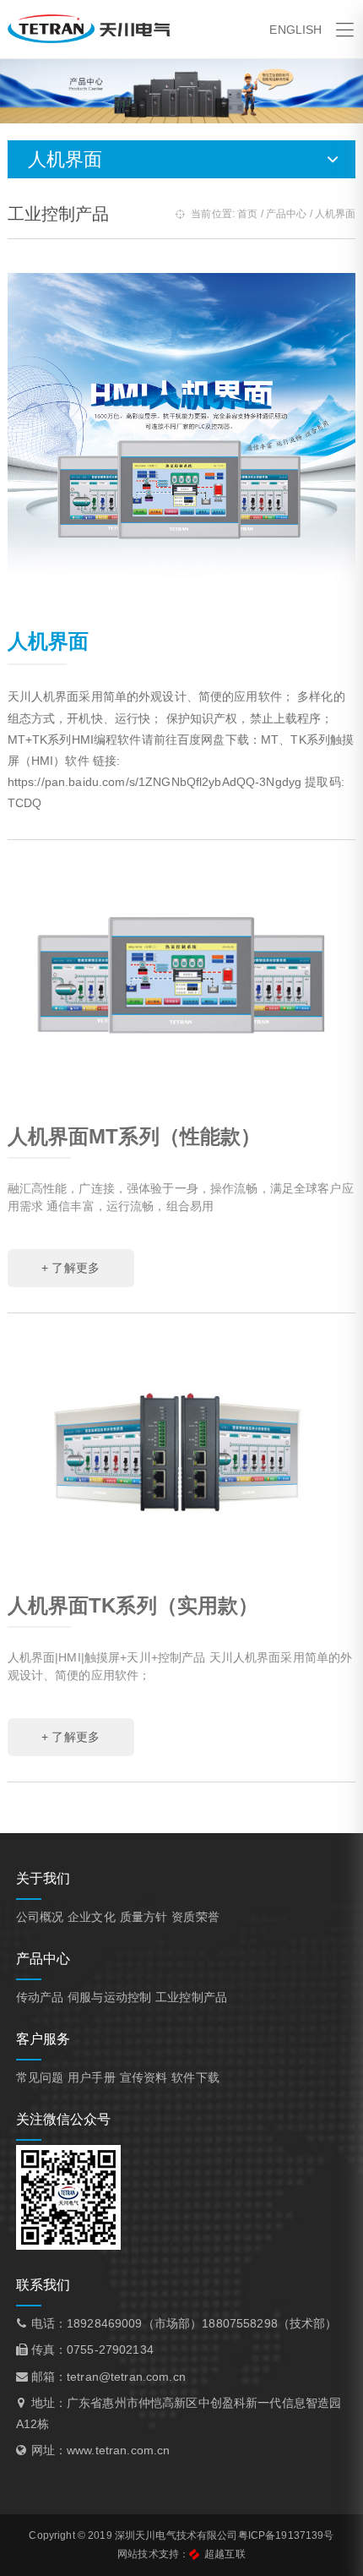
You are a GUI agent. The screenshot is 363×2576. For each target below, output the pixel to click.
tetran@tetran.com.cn (126, 2377)
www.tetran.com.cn (118, 2450)
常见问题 (40, 2077)
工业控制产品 (191, 1997)
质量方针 (144, 1917)
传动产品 (40, 1997)
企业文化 (92, 1917)
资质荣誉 (195, 1917)
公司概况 (40, 1917)
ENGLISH (295, 30)
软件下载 (195, 2077)
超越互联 (225, 2554)
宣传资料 (144, 2077)
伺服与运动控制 (109, 1997)
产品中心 (287, 214)
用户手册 (92, 2077)
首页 (247, 214)
